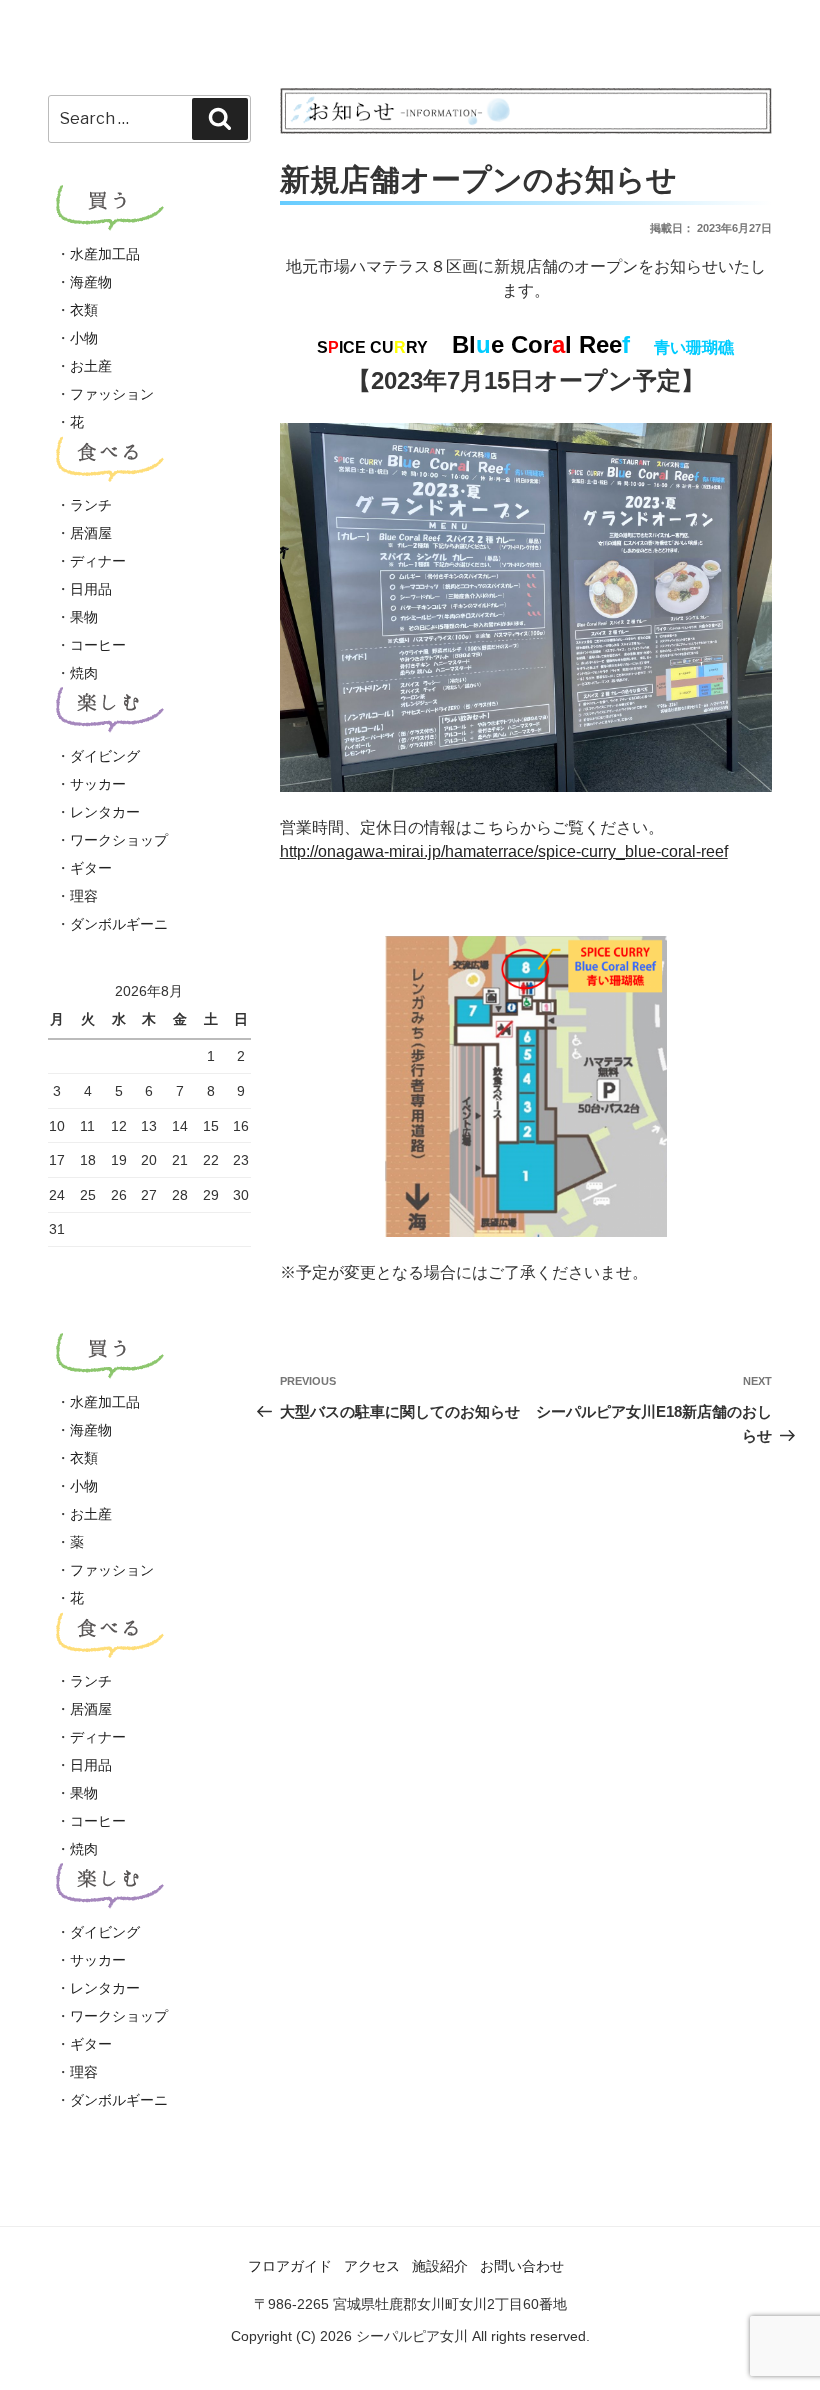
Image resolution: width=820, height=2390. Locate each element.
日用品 (91, 589)
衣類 (84, 310)
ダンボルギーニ (119, 924)
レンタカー (105, 812)
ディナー (98, 561)
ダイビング (105, 756)
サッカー (98, 784)
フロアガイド (290, 2266)
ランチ (91, 505)
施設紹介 (440, 2266)
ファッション (112, 394)
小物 (84, 338)
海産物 (91, 282)
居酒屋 (91, 533)
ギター (91, 868)
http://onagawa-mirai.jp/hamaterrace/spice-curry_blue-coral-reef (504, 851)
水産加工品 (105, 254)
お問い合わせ (522, 2266)
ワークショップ (119, 840)
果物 (84, 617)
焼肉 (84, 673)
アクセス (372, 2266)
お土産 (91, 366)
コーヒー (98, 645)
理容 (84, 896)
